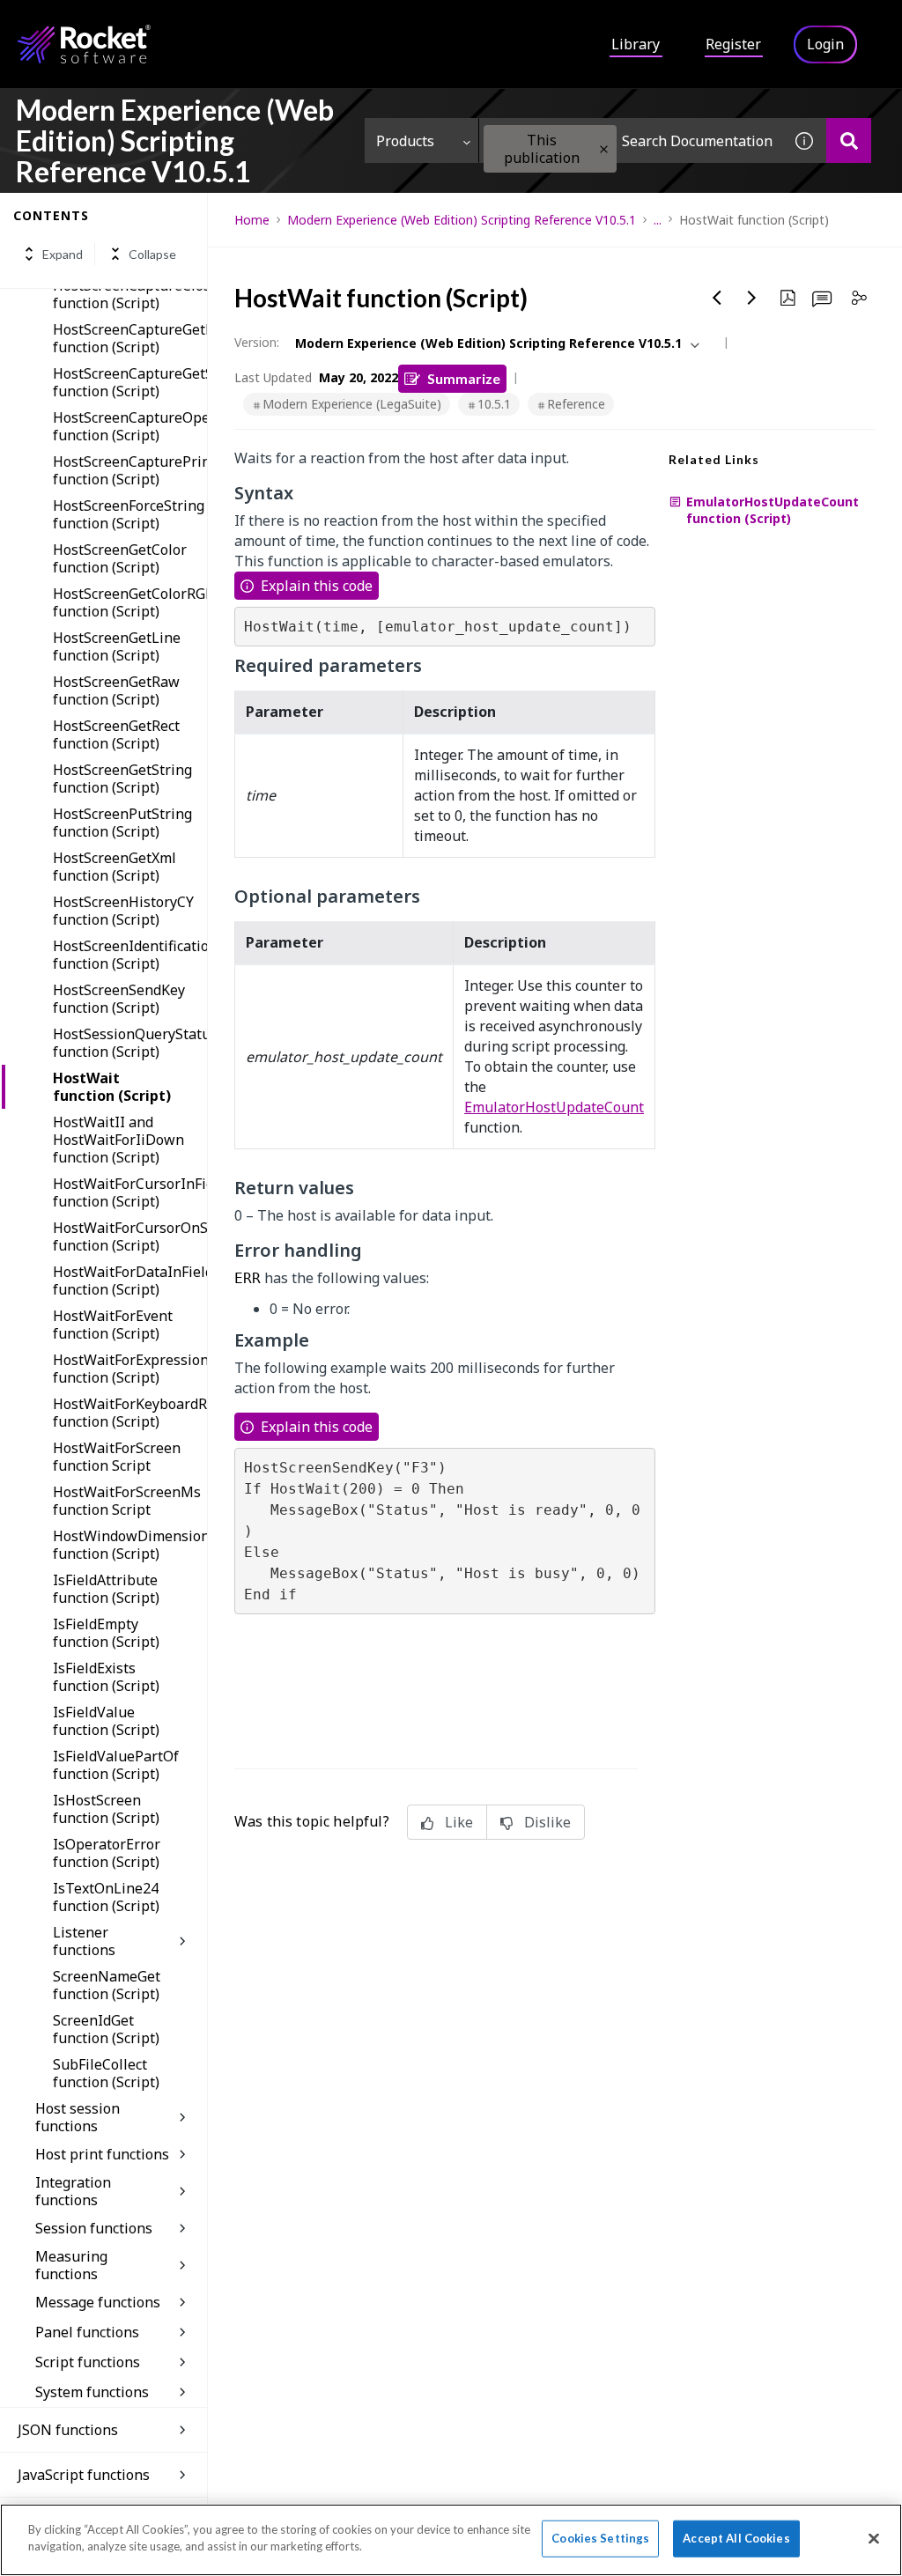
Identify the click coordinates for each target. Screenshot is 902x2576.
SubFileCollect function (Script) (106, 2073)
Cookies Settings (600, 2538)
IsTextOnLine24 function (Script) (106, 1897)
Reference (576, 404)
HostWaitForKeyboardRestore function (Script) (130, 1413)
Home (252, 220)
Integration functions (73, 2191)
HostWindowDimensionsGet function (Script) (130, 1545)
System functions (92, 2392)
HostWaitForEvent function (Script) (113, 1325)
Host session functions (78, 2117)
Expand (63, 254)
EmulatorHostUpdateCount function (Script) (773, 510)
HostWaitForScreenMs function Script (127, 1501)
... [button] (658, 220)
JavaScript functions (84, 2475)
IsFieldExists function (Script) (106, 1677)
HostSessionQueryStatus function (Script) (130, 1043)
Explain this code (317, 586)
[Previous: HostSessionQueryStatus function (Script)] (717, 298)
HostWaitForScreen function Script (117, 1457)
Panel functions (87, 2332)
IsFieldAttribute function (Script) (106, 1589)
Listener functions (84, 1941)
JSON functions (68, 2430)
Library (636, 44)
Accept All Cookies (736, 2538)
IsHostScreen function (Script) (106, 1809)
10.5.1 (494, 404)
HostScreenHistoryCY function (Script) (123, 911)
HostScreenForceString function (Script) (129, 514)
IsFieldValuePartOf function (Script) (116, 1765)
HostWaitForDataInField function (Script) (130, 1281)
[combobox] (631, 140)
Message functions (98, 2302)
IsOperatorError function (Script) (107, 1853)
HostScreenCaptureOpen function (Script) (130, 426)
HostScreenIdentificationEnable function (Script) (130, 955)
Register (733, 44)
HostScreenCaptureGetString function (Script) (130, 382)
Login (825, 44)
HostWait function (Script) (112, 1087)
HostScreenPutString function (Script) (122, 823)
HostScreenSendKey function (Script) (119, 999)
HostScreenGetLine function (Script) (117, 646)
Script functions (88, 2362)
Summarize (464, 378)
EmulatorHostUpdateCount (554, 1107)
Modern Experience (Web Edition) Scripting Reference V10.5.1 (462, 220)
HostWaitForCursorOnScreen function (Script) (130, 1236)
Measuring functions (71, 2265)
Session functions (94, 2228)
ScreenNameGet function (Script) (107, 1985)
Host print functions (102, 2154)
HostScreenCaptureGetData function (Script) (130, 338)
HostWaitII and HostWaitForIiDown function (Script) (118, 1140)
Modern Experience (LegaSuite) (352, 404)
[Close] (874, 2538)
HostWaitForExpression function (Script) (130, 1369)
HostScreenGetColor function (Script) (120, 558)
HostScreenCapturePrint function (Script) (130, 470)
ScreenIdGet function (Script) (106, 2029)
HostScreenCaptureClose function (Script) (130, 294)
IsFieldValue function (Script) (106, 1721)
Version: (257, 342)
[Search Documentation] (849, 140)
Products (405, 141)
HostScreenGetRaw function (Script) (116, 690)
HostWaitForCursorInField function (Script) (130, 1192)
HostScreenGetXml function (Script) (115, 867)
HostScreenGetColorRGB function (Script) (130, 602)
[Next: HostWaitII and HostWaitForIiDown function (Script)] (752, 298)
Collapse (152, 254)
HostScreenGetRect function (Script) (116, 734)
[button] (604, 149)
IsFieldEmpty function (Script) (106, 1633)
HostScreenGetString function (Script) (122, 779)
